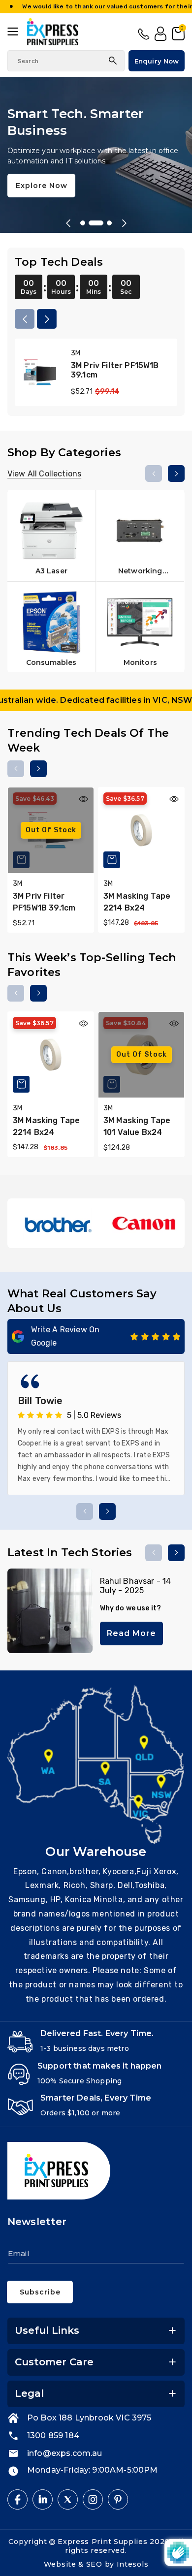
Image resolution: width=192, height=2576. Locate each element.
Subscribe (40, 2292)
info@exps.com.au (65, 2453)
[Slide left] (25, 319)
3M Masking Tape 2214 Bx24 (137, 902)
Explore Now (42, 177)
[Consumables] (51, 627)
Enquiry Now (157, 61)
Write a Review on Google (65, 1336)
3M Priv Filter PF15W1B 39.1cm (115, 370)
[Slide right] (47, 319)
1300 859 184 (144, 34)
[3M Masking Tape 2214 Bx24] (141, 830)
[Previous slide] (68, 223)
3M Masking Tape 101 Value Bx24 (137, 1126)
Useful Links (47, 2330)
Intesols (133, 2564)
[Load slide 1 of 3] (83, 223)
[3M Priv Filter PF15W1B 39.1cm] (40, 372)
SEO (96, 2564)
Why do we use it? (131, 1608)
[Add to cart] (112, 860)
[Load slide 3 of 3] (104, 223)
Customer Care (54, 2362)
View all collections (44, 474)
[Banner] (57, 1223)
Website (61, 2564)
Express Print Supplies (102, 2542)
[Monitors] (141, 627)
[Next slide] (124, 223)
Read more (131, 1633)
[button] (17, 31)
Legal (29, 2393)
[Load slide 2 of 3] (91, 223)
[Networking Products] (141, 535)
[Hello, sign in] (160, 34)
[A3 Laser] (51, 535)
